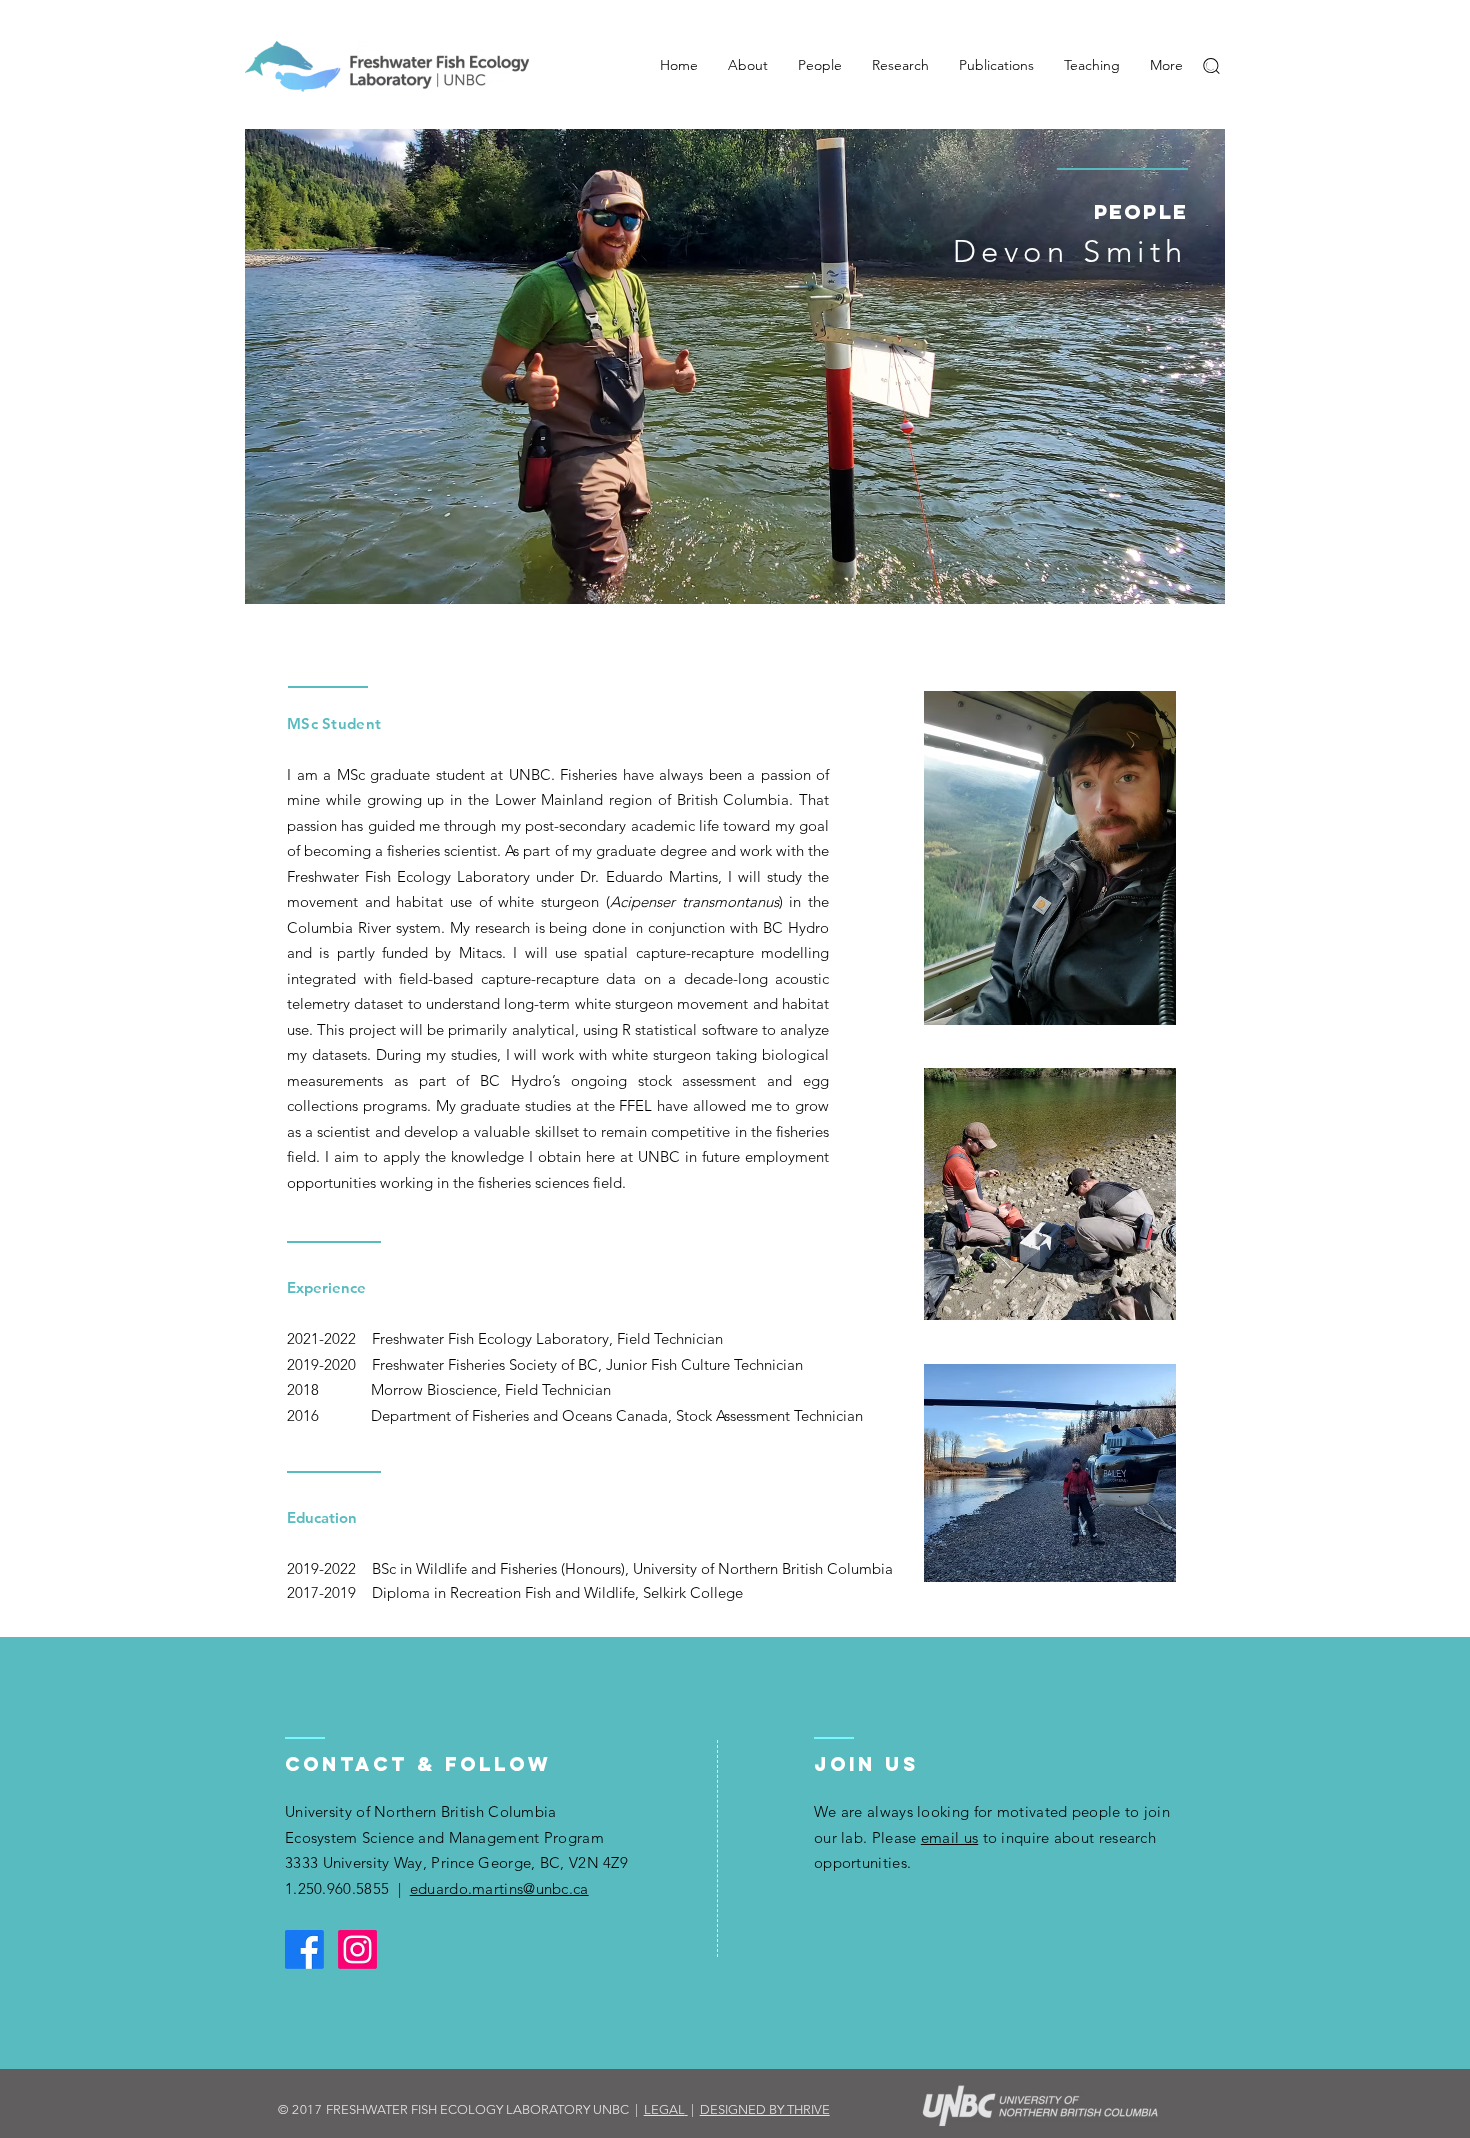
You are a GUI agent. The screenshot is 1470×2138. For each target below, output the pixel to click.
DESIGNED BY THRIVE (765, 2109)
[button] (1211, 66)
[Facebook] (304, 1949)
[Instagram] (357, 1949)
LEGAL (664, 2109)
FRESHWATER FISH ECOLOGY (414, 2109)
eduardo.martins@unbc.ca (499, 1888)
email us (949, 1837)
